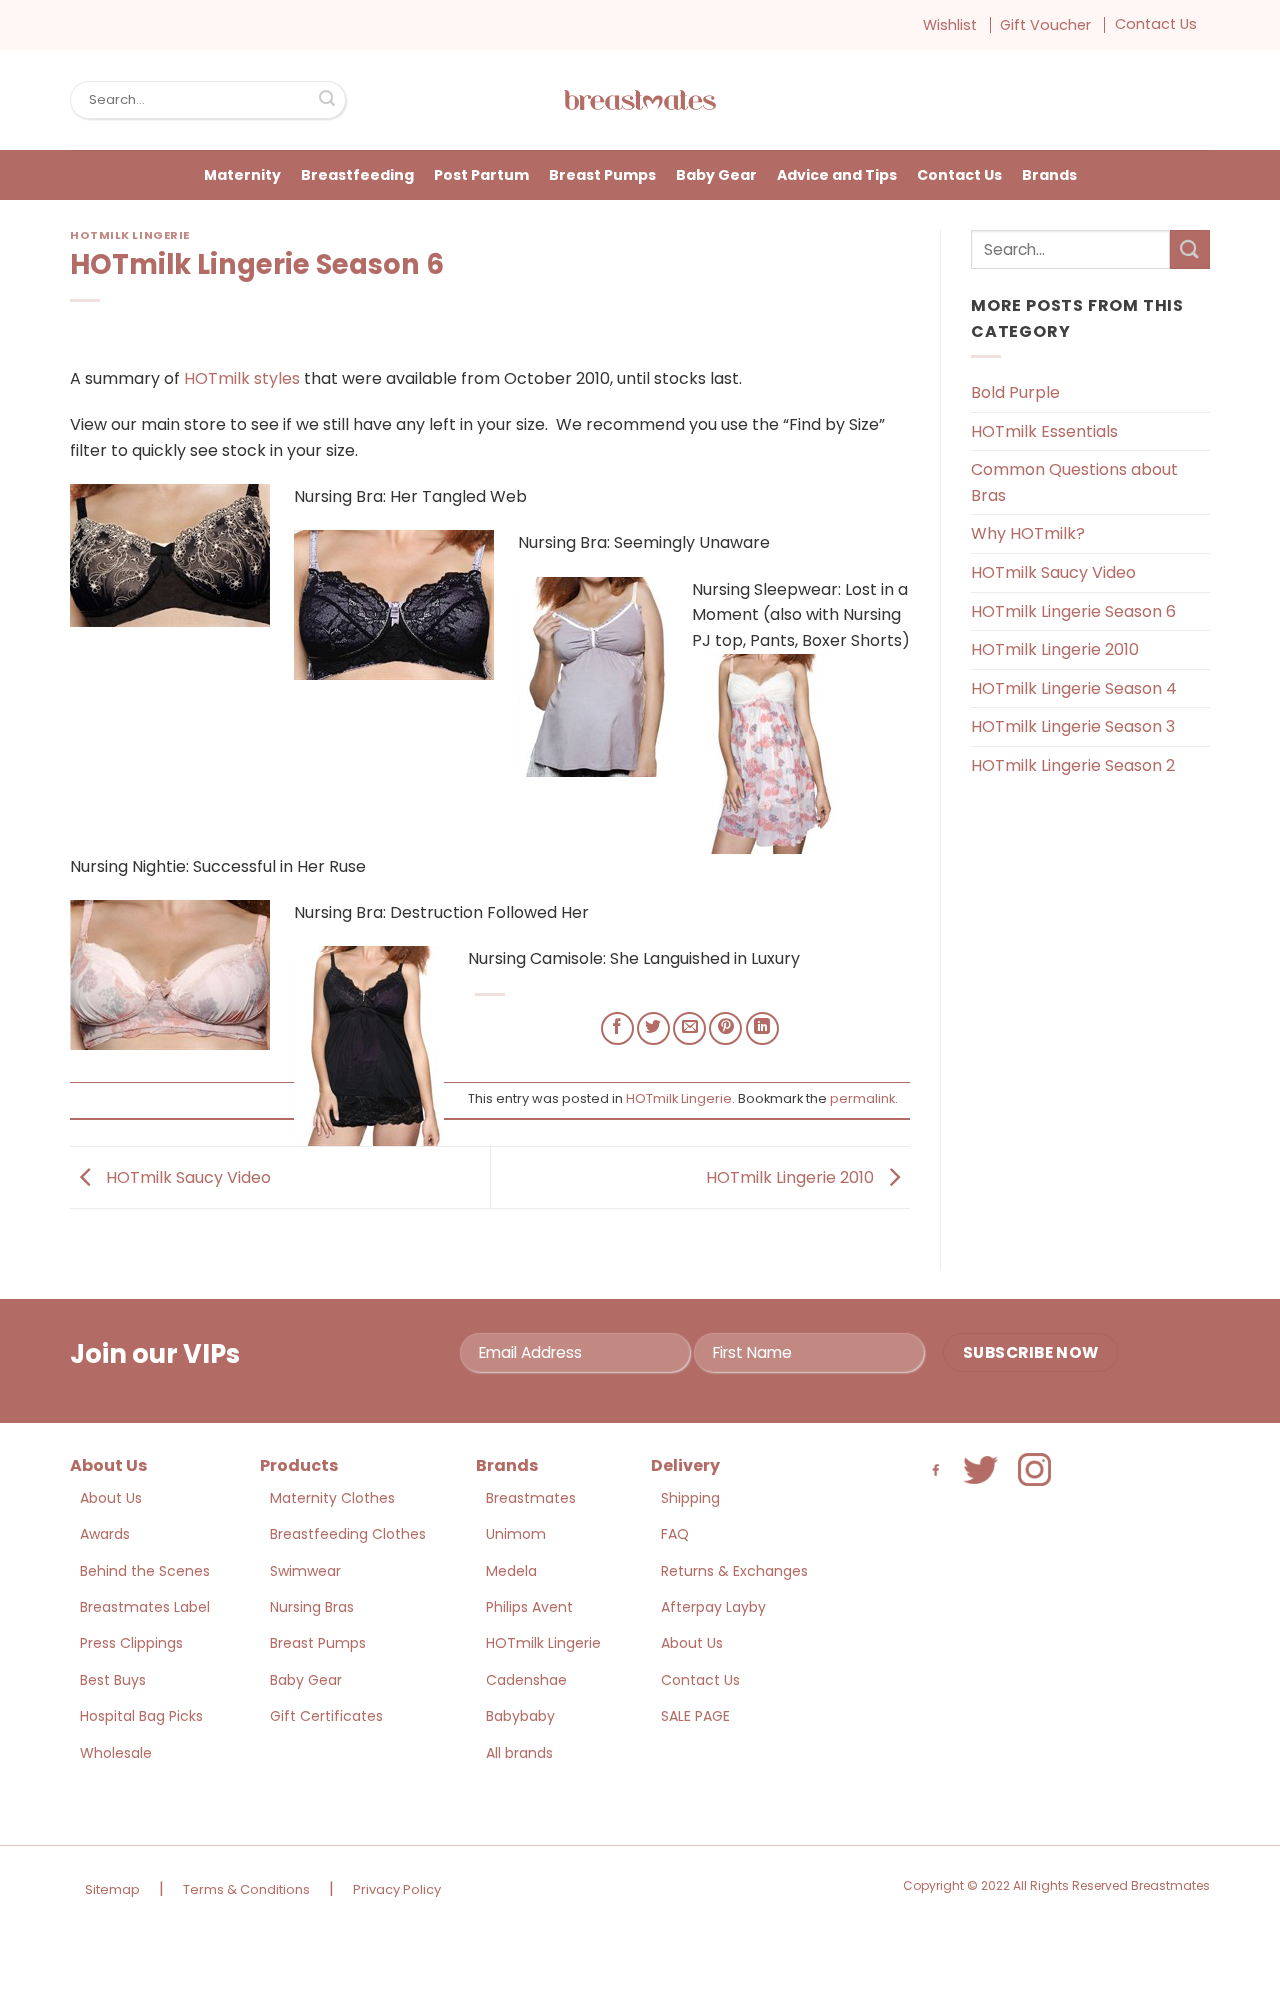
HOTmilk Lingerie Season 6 (1073, 611)
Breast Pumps (602, 175)
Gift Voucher (1045, 25)
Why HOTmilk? (1028, 533)
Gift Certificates (326, 1716)
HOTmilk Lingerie (130, 235)
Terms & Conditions (246, 1889)
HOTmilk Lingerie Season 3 (1073, 726)
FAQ (675, 1534)
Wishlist (950, 25)
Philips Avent (529, 1607)
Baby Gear (716, 175)
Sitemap (112, 1889)
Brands (1049, 175)
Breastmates (531, 1498)
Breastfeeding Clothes (348, 1534)
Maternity (242, 175)
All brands (519, 1753)
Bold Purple (1015, 392)
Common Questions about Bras (1074, 482)
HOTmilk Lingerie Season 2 (1073, 765)
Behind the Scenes (145, 1571)
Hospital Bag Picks (141, 1716)
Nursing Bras (312, 1607)
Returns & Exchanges (734, 1571)
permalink (862, 1098)
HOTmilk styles (242, 378)
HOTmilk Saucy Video (186, 1176)
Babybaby (520, 1716)
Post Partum (481, 175)
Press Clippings (131, 1643)
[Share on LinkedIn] (762, 1028)
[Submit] (327, 100)
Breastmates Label (145, 1607)
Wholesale (116, 1753)
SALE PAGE (695, 1716)
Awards (105, 1534)
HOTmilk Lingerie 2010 (792, 1176)
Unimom (516, 1534)
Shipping (690, 1498)
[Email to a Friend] (689, 1028)
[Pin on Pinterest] (725, 1028)
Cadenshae (526, 1680)
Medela (511, 1571)
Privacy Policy (397, 1889)
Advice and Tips (837, 175)
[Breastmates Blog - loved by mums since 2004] (640, 100)
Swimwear (305, 1571)
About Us (111, 1498)
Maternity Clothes (332, 1498)
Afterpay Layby (713, 1607)
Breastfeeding (357, 175)
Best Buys (113, 1680)
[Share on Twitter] (653, 1028)
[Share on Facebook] (617, 1028)
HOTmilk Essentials (1044, 431)
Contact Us (1156, 24)
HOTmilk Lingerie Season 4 (1074, 688)
